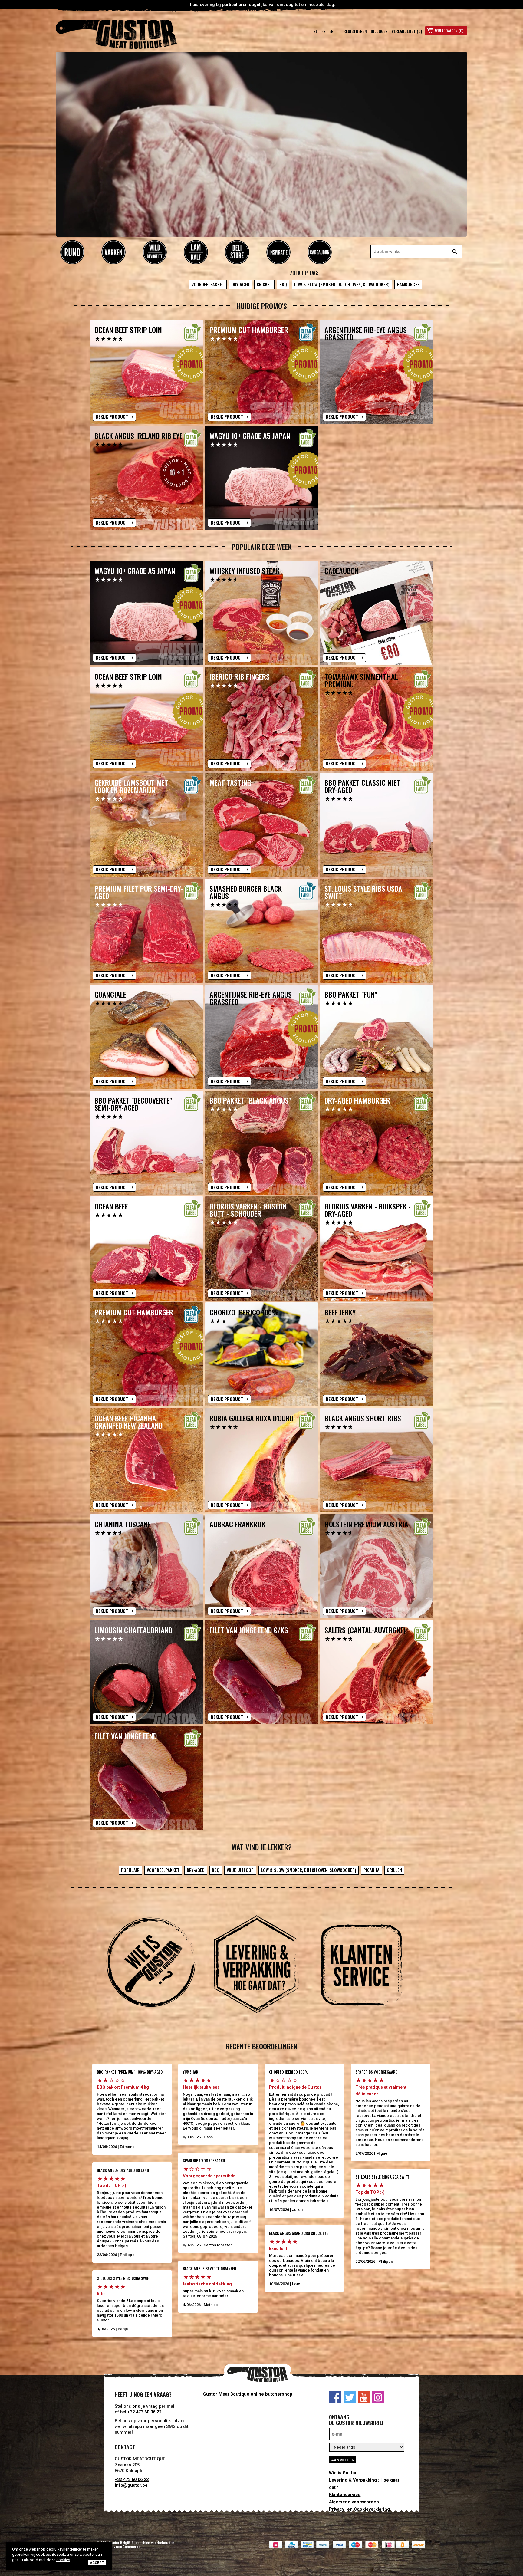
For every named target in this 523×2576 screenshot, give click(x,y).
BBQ (283, 284)
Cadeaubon (320, 252)
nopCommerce (128, 2547)
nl (315, 31)
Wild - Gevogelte (155, 252)
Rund (72, 252)
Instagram (378, 2397)
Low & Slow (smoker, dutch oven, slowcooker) (342, 284)
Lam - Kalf (196, 252)
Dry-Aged (240, 284)
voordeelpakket (208, 284)
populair (130, 1870)
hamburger (408, 284)
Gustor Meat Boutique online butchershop (248, 2394)
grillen (394, 1870)
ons (136, 2406)
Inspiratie (278, 252)
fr (324, 31)
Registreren (355, 31)
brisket (264, 284)
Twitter (350, 2397)
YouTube (364, 2397)
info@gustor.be (131, 2485)
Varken (113, 252)
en (331, 31)
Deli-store (237, 252)
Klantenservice (345, 2495)
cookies (63, 2560)
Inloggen (379, 31)
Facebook (335, 2397)
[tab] (156, 1965)
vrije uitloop (240, 1870)
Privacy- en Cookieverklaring (359, 2509)
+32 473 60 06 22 (144, 2412)
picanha (372, 1870)
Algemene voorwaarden (354, 2502)
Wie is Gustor (343, 2473)
